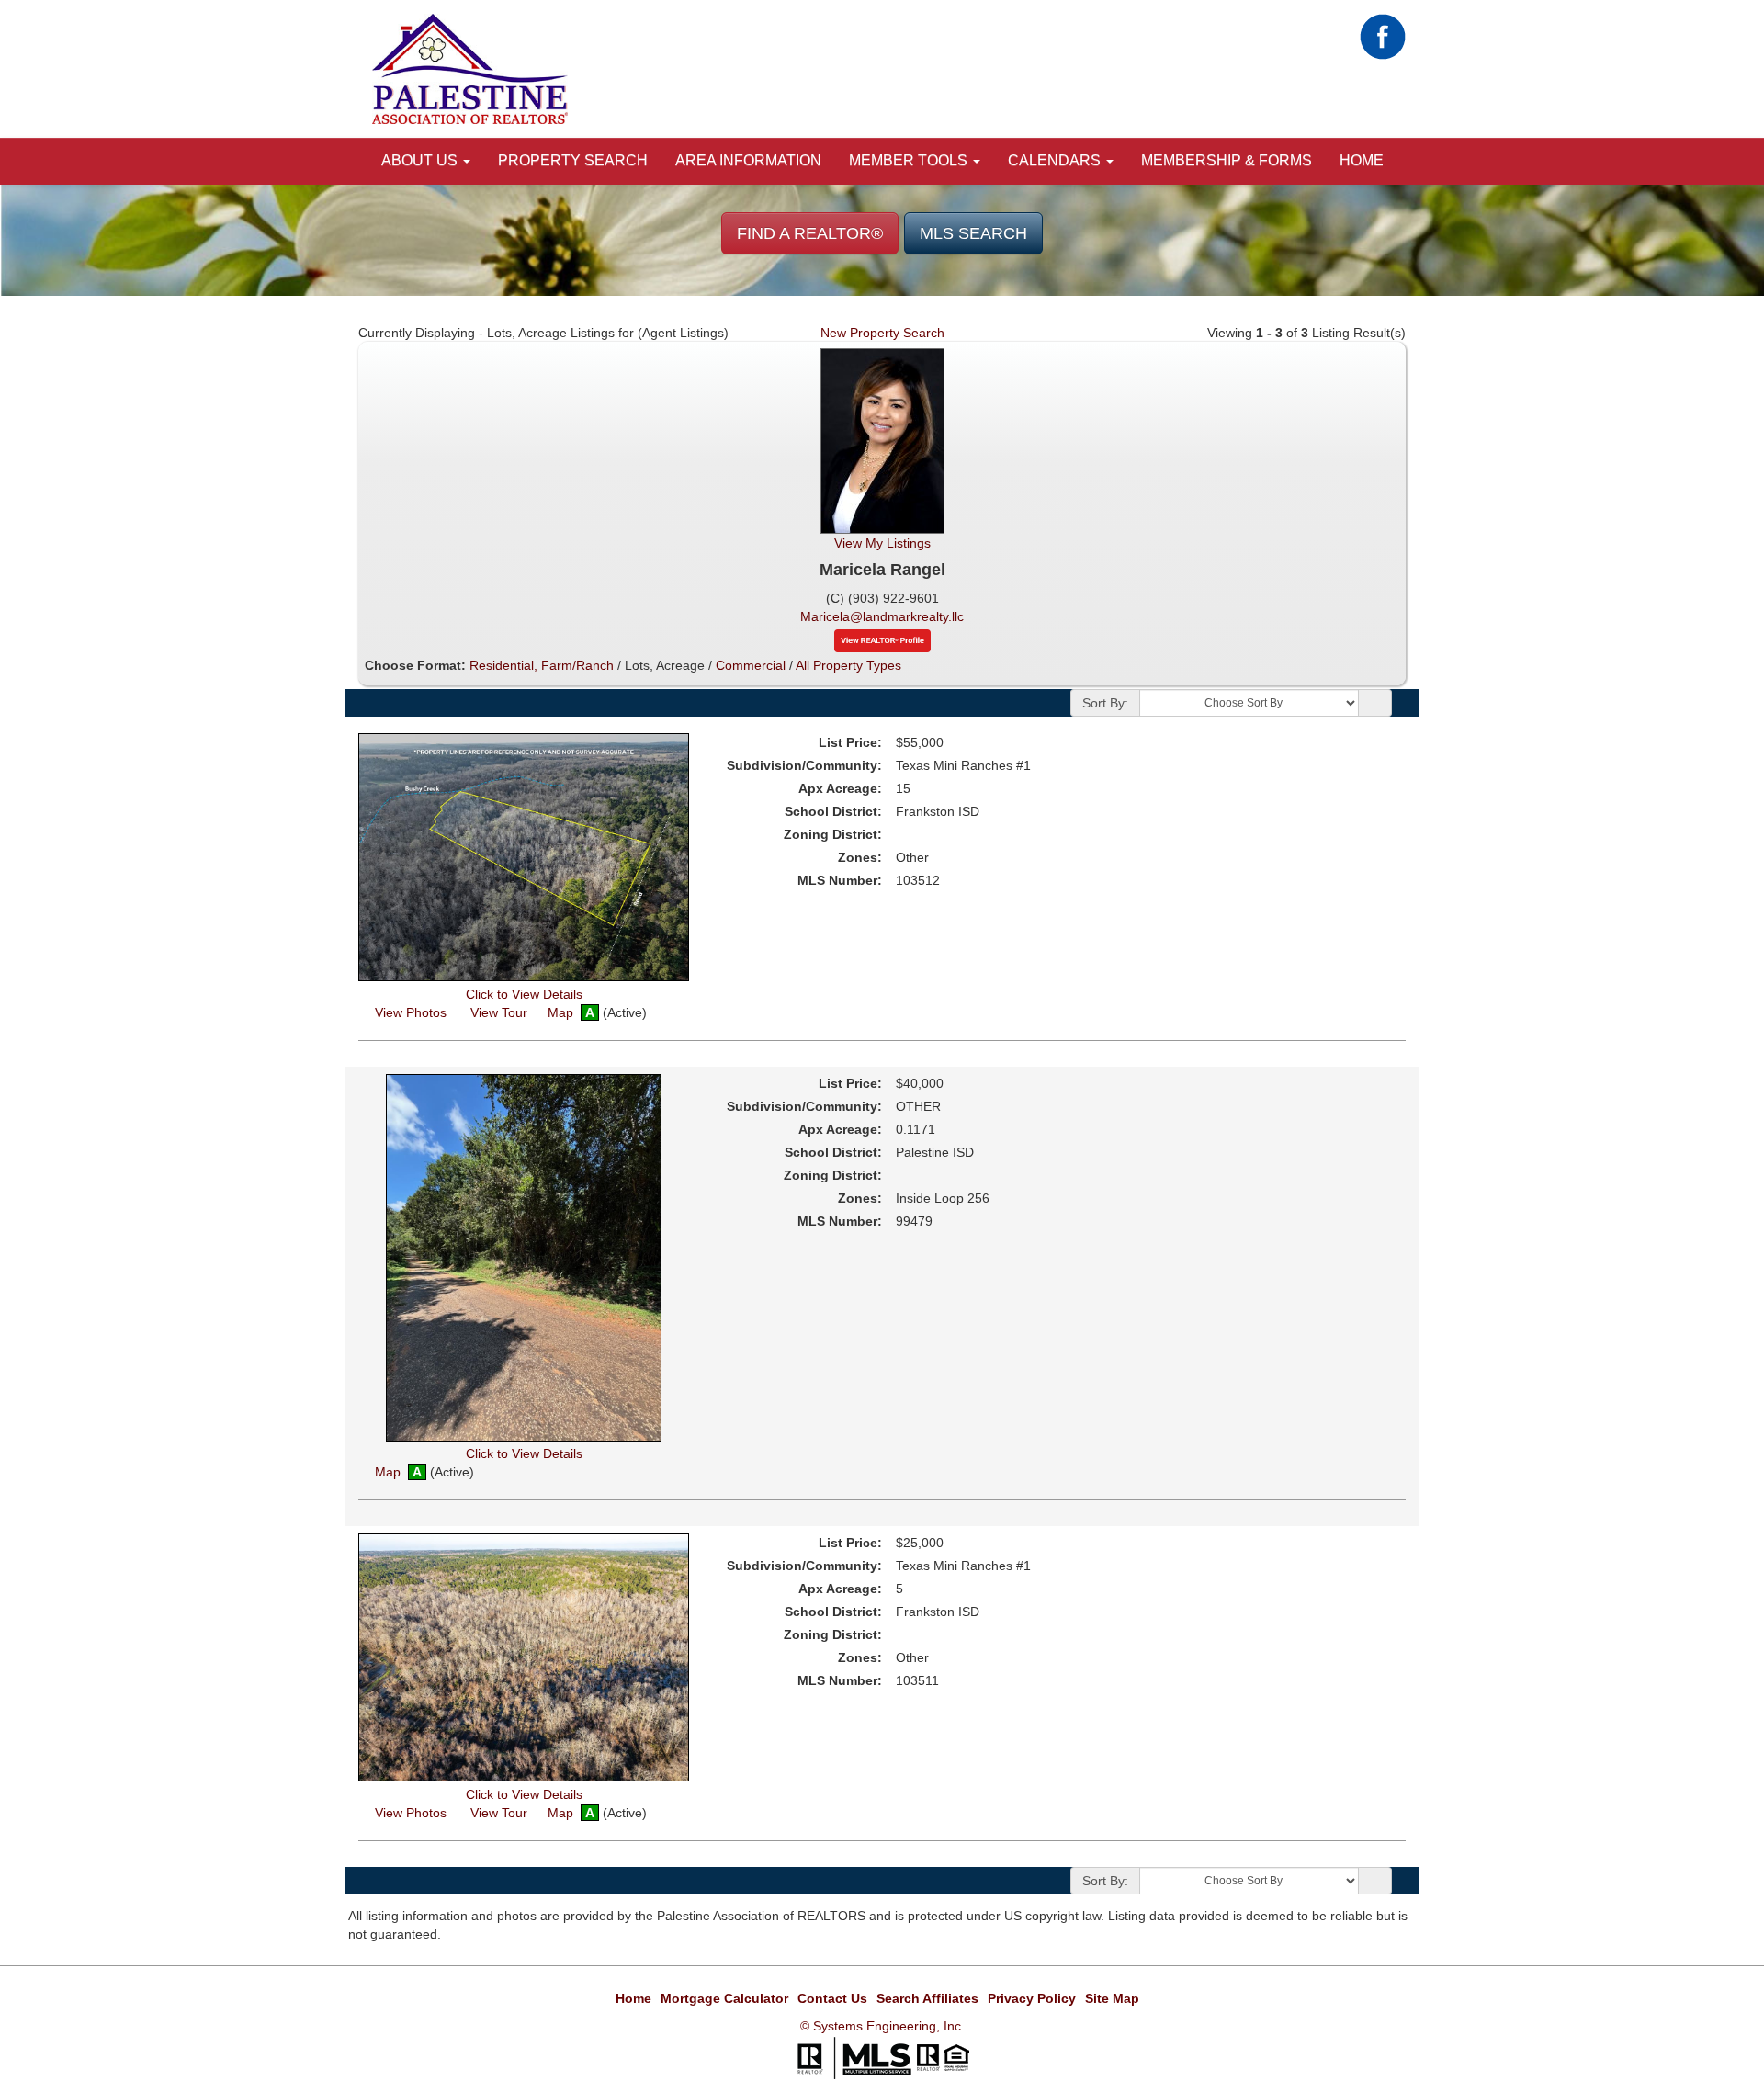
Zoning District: (833, 834)
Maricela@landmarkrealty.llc (882, 616)
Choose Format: (415, 665)
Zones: (860, 857)
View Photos (409, 1013)
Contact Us (832, 1998)
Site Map (1112, 1998)
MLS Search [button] (973, 233)
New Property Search (882, 333)
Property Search (573, 160)
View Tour (498, 1013)
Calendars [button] (1056, 160)
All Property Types (848, 665)
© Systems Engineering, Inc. (882, 2026)
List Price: (850, 742)
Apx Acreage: (840, 788)
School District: (833, 811)
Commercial (751, 665)
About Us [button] (421, 160)
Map (560, 1012)
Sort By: (1105, 703)
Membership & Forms (1227, 160)
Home (633, 1998)
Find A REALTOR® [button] (810, 233)
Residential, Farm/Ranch (542, 665)
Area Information (748, 160)
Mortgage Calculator (724, 1998)
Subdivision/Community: (804, 765)
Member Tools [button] (910, 160)
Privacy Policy (1032, 1998)
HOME (1362, 160)
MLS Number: (840, 880)
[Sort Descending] (1375, 704)
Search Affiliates (927, 1998)
